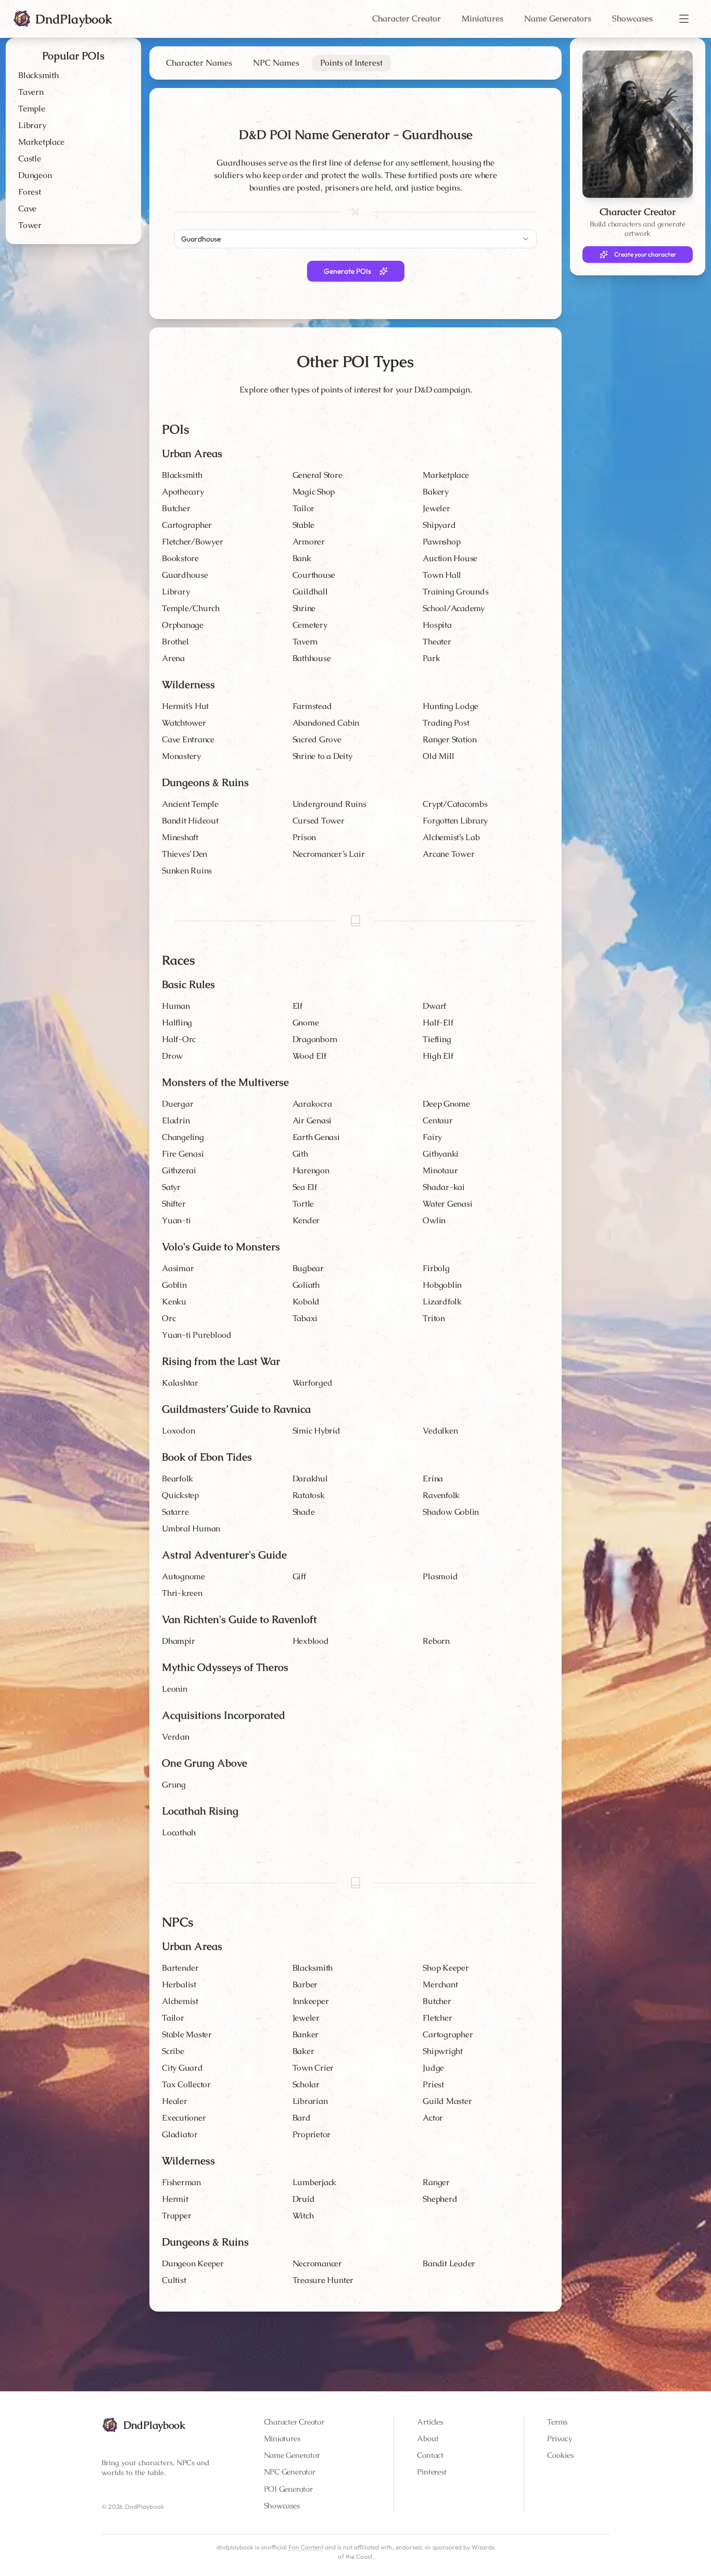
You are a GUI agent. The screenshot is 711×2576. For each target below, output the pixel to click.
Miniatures (483, 18)
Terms (557, 2422)
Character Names (199, 63)
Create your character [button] (645, 254)
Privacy (560, 2438)
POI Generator (288, 2489)
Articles (430, 2422)
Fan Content (306, 2547)
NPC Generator (290, 2472)
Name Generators (558, 18)
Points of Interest (351, 63)
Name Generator (292, 2455)
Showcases (632, 18)
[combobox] (355, 239)
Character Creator (407, 18)
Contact (430, 2455)
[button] (684, 19)
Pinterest (431, 2472)
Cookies (560, 2455)
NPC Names (276, 63)
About (428, 2438)
